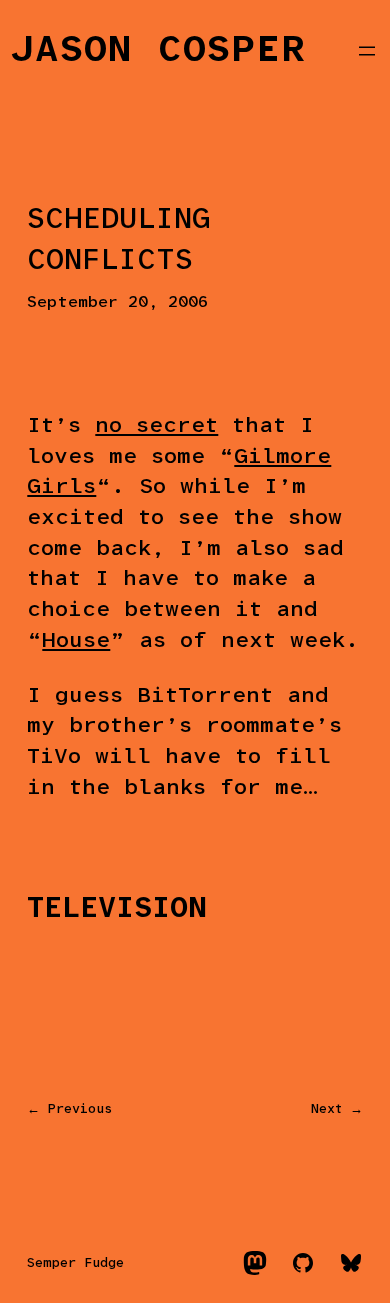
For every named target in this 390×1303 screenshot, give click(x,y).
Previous (80, 1109)
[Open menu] (367, 51)
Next (326, 1109)
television (117, 909)
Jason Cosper (158, 50)
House (76, 641)
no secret (156, 426)
